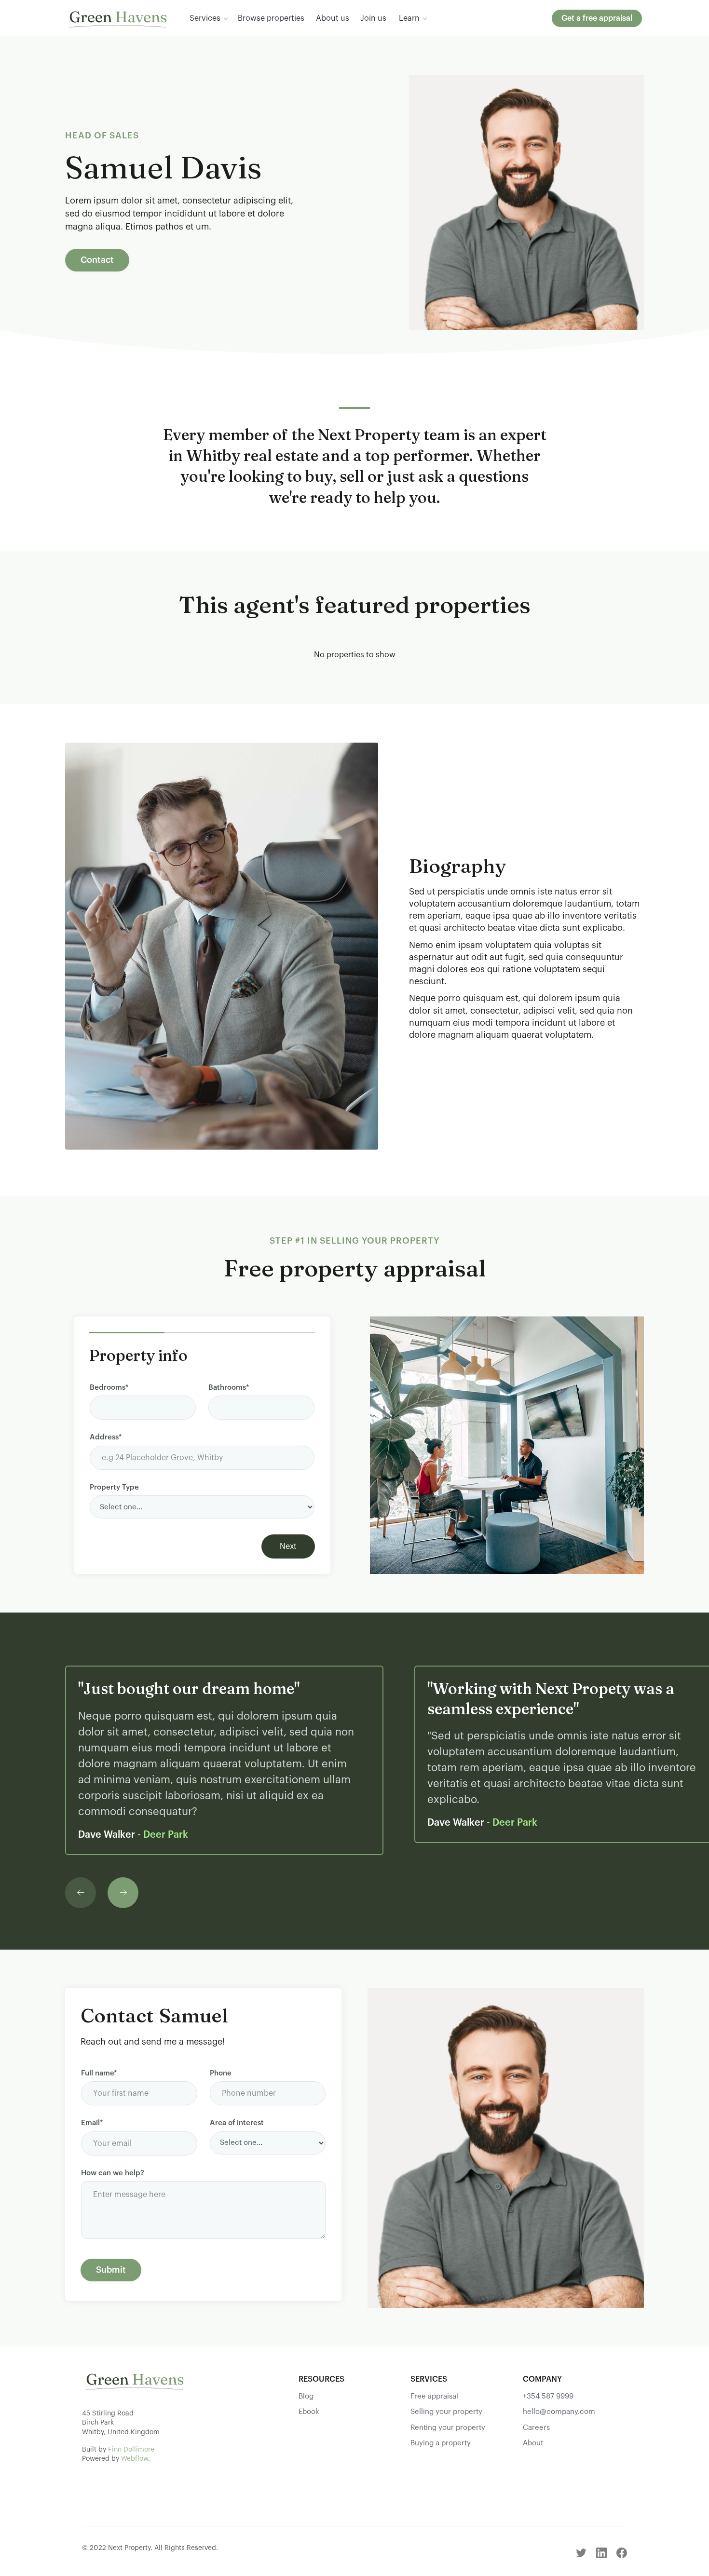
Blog (306, 2396)
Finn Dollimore (131, 2450)
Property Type (114, 1487)
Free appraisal (434, 2396)
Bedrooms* (109, 1388)
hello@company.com (559, 2412)
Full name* (99, 2073)
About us (333, 18)
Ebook (309, 2412)
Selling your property (446, 2412)
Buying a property (441, 2443)
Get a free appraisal (597, 18)
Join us (374, 18)
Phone (221, 2073)
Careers (536, 2428)
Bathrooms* (229, 1388)
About (533, 2443)
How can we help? (113, 2173)
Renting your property (448, 2428)
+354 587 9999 (548, 2396)
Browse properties (271, 18)
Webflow (135, 2459)
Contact (97, 260)
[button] (208, 18)
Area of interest (237, 2123)
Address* (106, 1437)
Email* (92, 2123)
